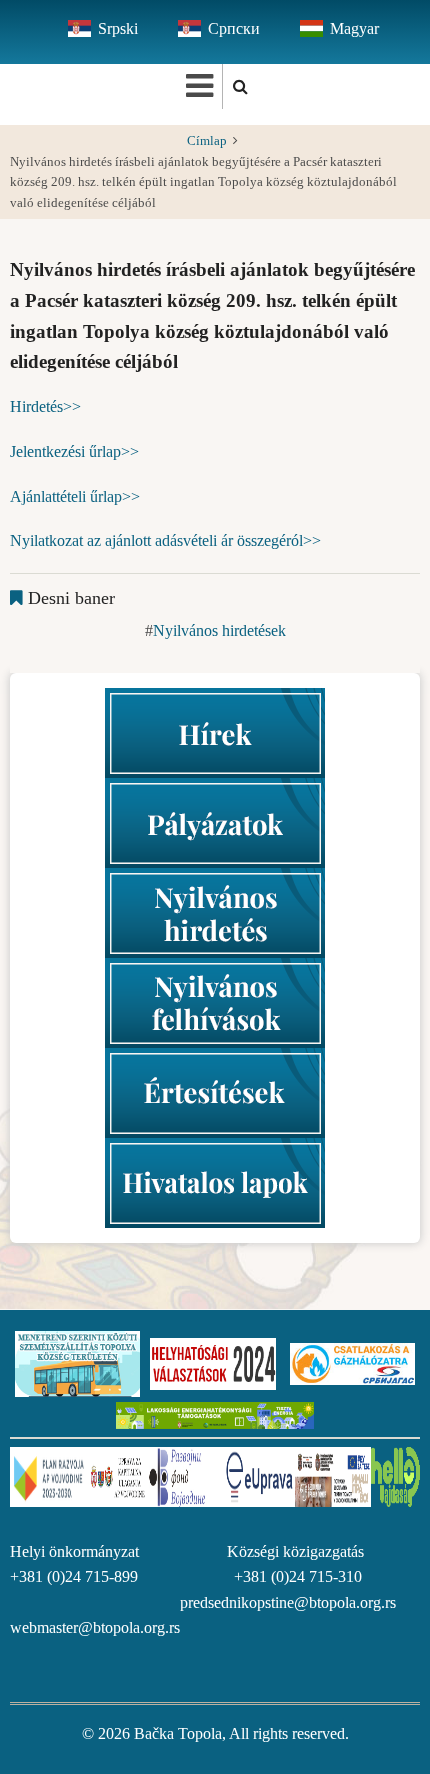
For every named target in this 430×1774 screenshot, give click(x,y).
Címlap (207, 141)
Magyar (354, 28)
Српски (234, 28)
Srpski (118, 28)
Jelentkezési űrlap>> (74, 451)
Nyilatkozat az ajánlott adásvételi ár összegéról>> (165, 540)
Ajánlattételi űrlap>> (75, 496)
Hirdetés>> (45, 406)
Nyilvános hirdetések (219, 630)
